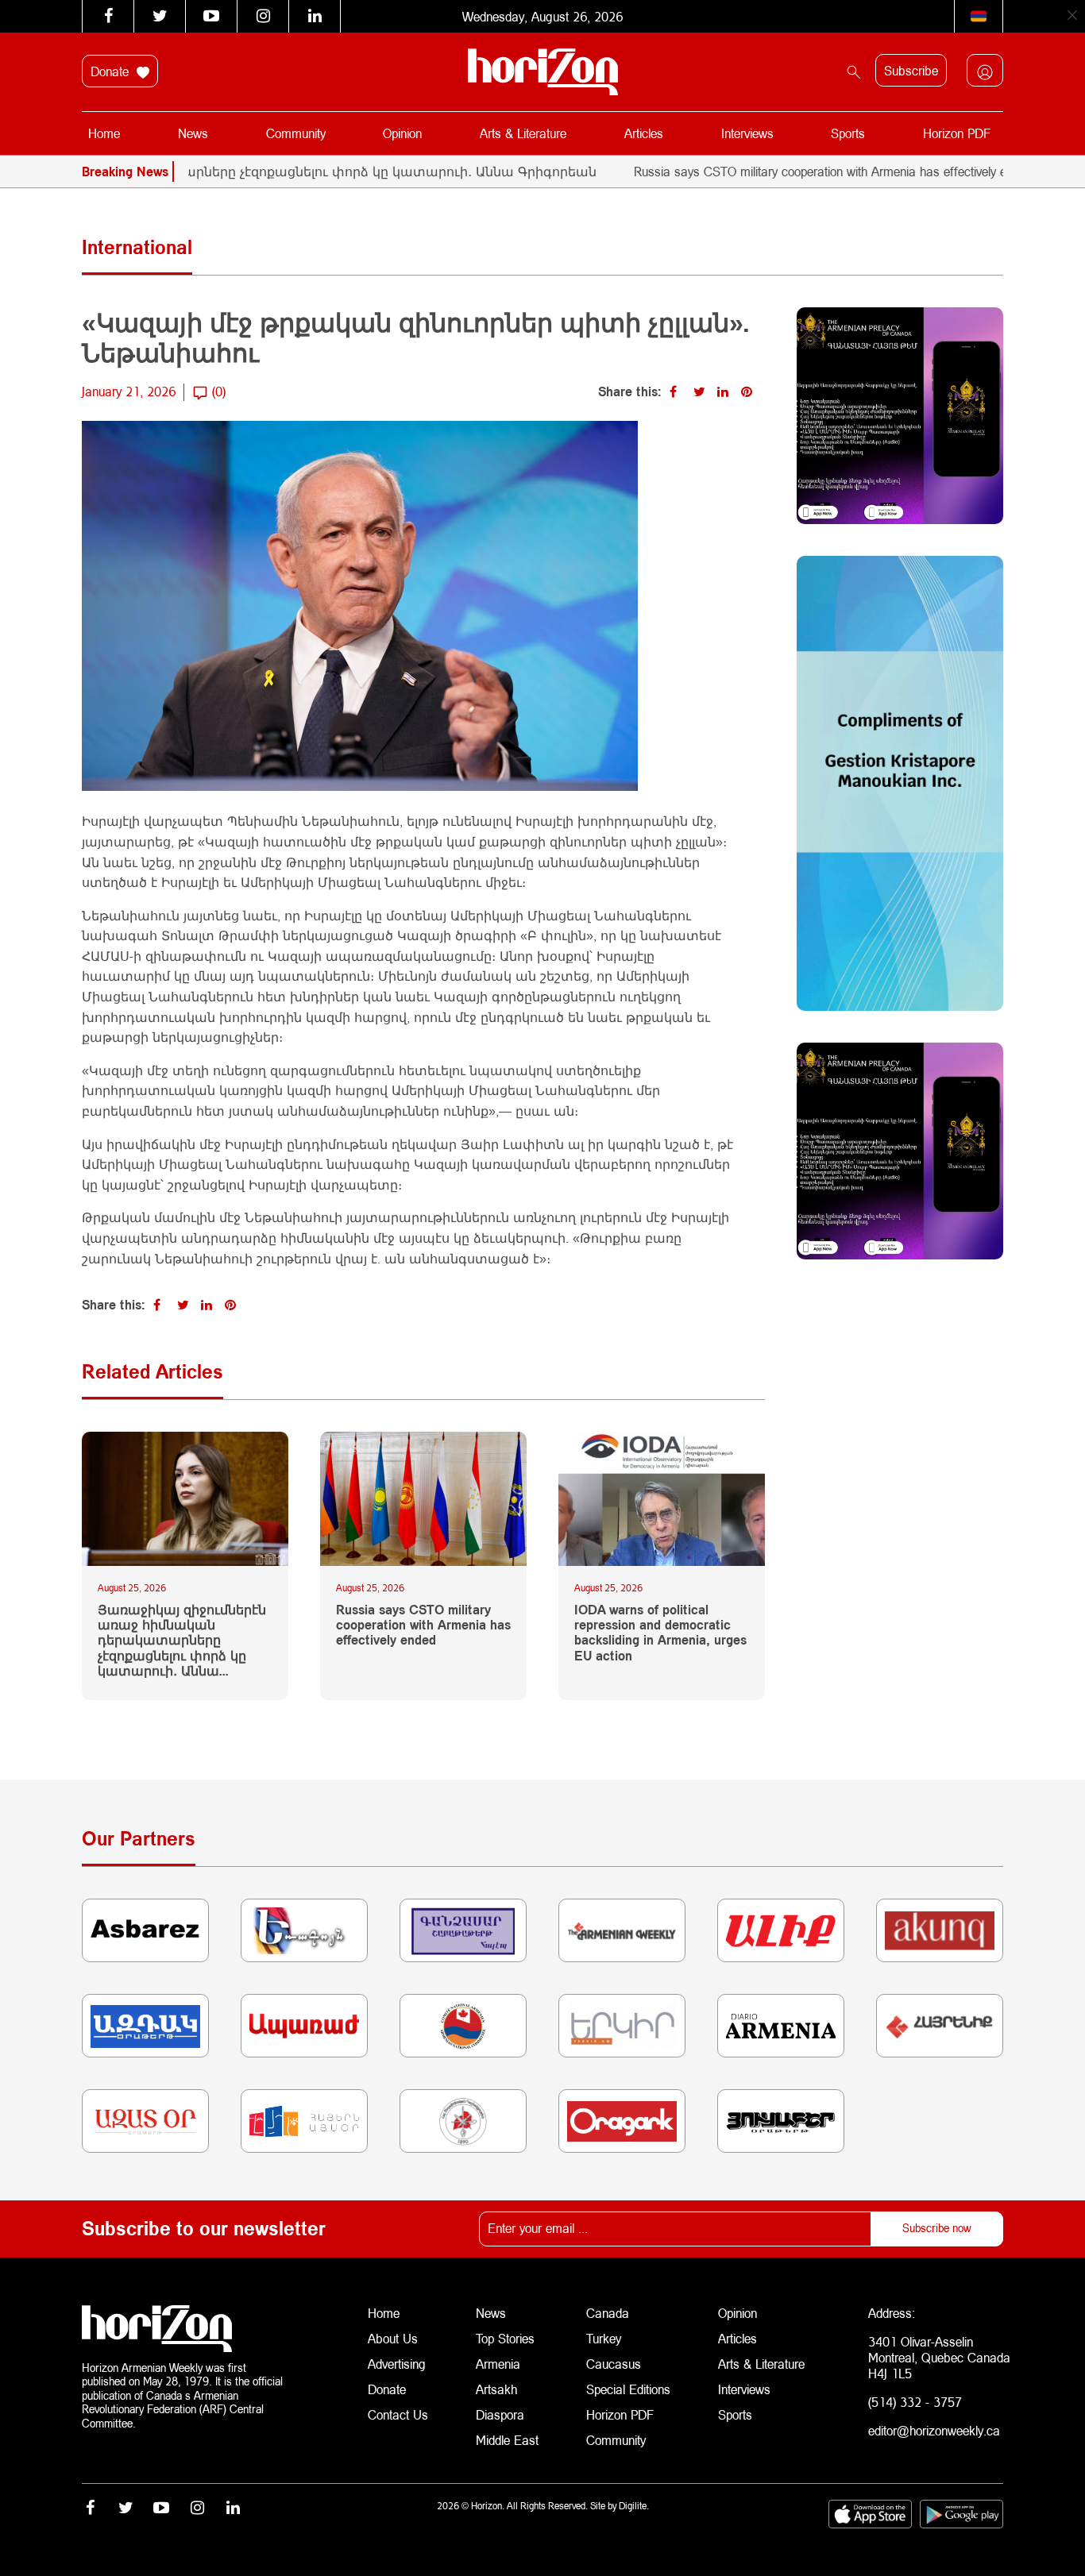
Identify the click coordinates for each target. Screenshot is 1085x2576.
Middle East (507, 2440)
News (193, 133)
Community (296, 133)
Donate (112, 71)
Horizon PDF (957, 133)
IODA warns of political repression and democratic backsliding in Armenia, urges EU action (660, 1632)
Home (104, 133)
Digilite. (634, 2506)
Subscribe (911, 70)
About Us (393, 2338)
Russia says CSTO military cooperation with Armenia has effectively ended (774, 171)
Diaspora (500, 2414)
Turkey (604, 2338)
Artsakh (496, 2389)
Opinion (402, 133)
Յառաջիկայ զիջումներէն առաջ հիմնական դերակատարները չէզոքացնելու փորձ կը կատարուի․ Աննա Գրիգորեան (182, 1640)
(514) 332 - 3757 (915, 2402)
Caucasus (614, 2364)
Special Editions (628, 2389)
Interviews (747, 133)
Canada (608, 2313)
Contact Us (398, 2414)
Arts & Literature (523, 133)
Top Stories (505, 2338)
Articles (644, 133)
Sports (848, 133)
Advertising (397, 2364)
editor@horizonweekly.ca (934, 2430)
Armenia (498, 2364)
